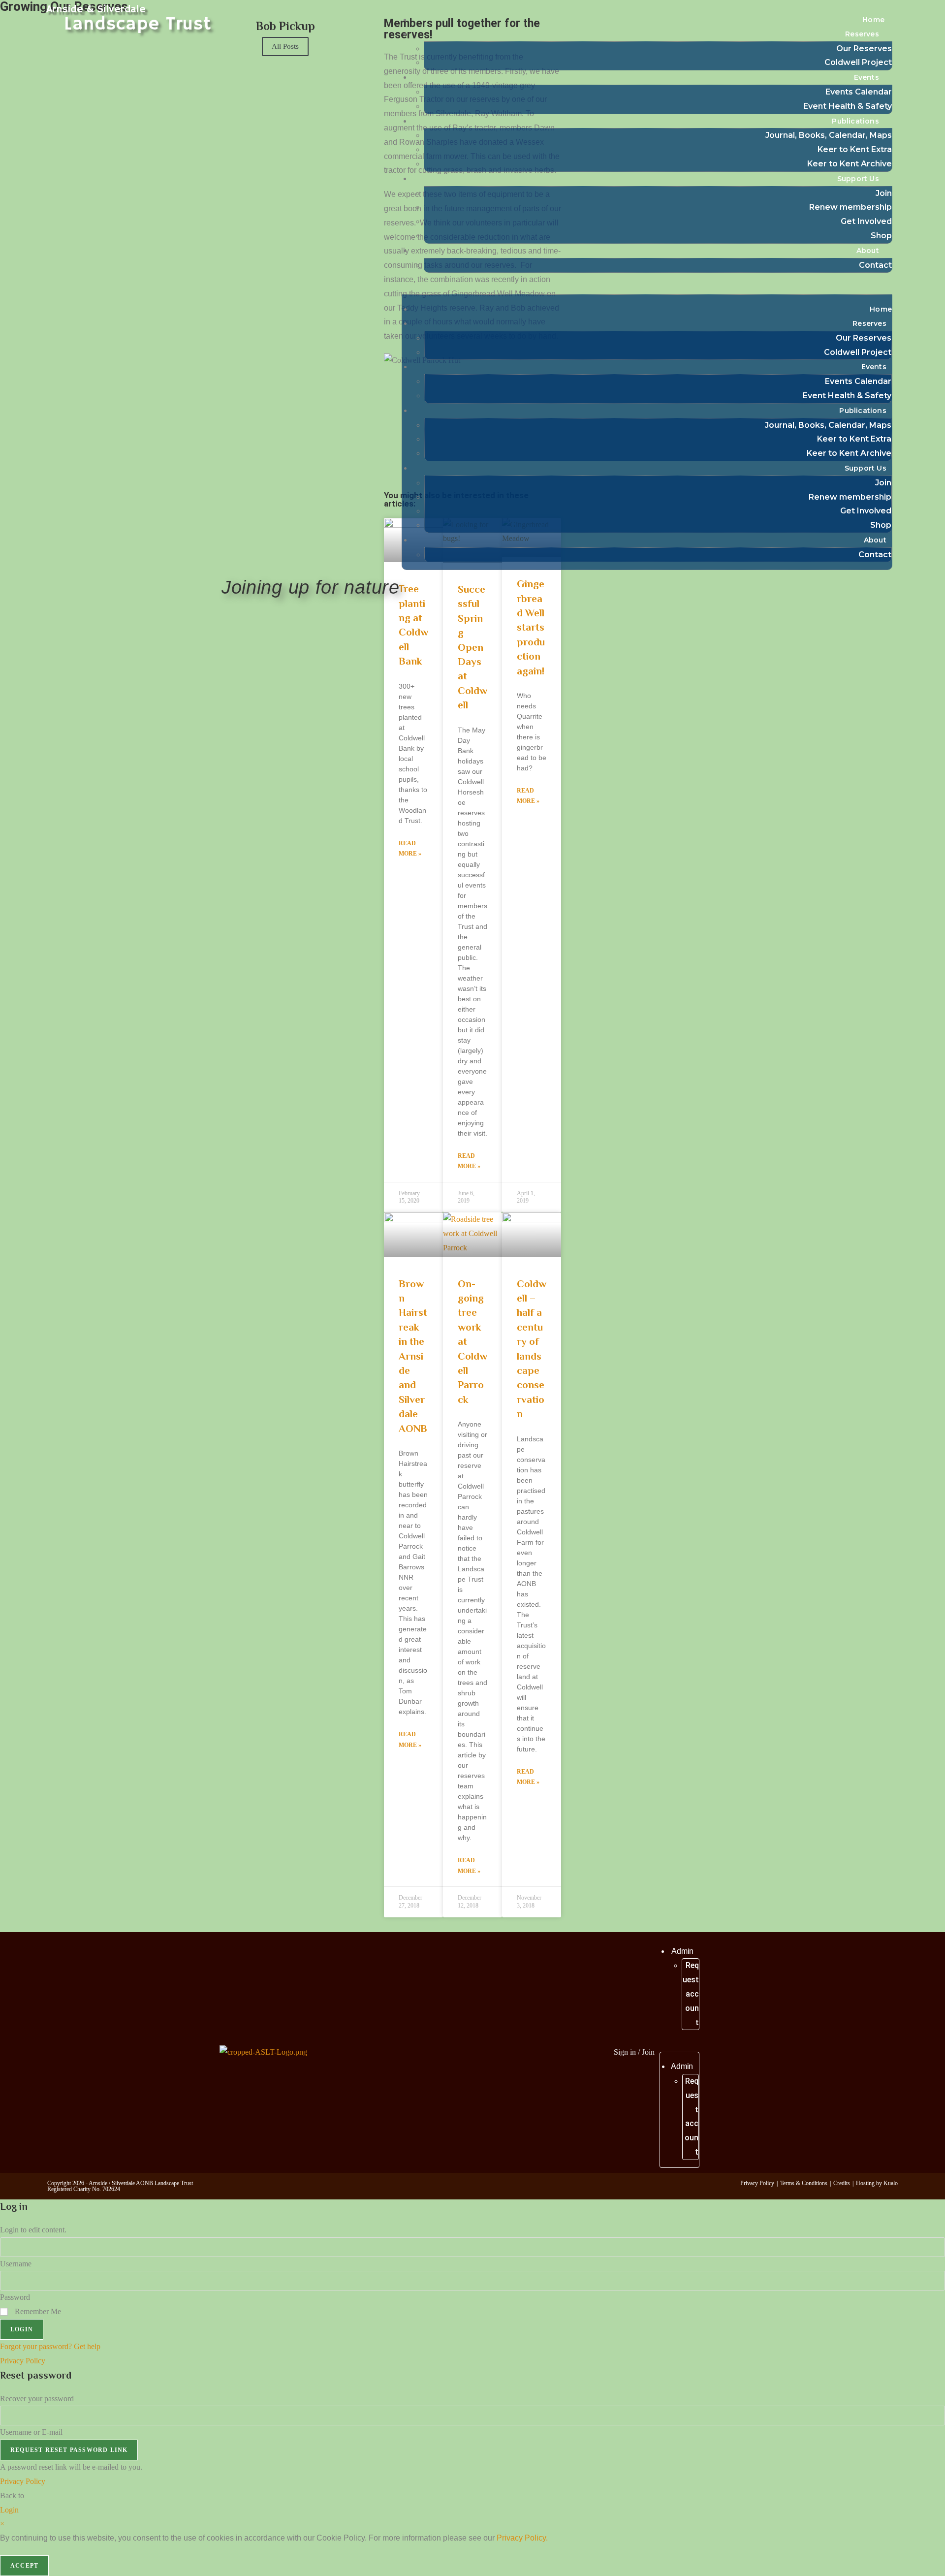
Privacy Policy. (522, 2538)
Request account (691, 1994)
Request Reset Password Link (69, 2450)
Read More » (410, 849)
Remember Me (37, 2311)
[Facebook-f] (469, 2050)
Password (15, 2297)
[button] (647, 287)
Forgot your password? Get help (50, 2346)
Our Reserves (864, 48)
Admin (683, 1951)
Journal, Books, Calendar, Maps (829, 135)
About (868, 251)
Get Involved (866, 221)
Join (884, 193)
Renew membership (850, 207)
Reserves (862, 34)
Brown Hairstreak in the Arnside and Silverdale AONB (413, 1356)
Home (873, 20)
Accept (24, 2566)
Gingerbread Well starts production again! (531, 627)
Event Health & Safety (848, 106)
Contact (875, 265)
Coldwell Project (858, 62)
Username (16, 2264)
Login (22, 2329)
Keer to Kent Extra (855, 149)
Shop (881, 236)
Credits (842, 2183)
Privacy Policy (757, 2183)
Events (866, 77)
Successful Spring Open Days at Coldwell (472, 647)
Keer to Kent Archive (850, 164)
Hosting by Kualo (877, 2183)
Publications (855, 121)
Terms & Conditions (804, 2183)
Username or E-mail (31, 2432)
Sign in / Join (634, 2052)
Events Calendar (859, 92)
